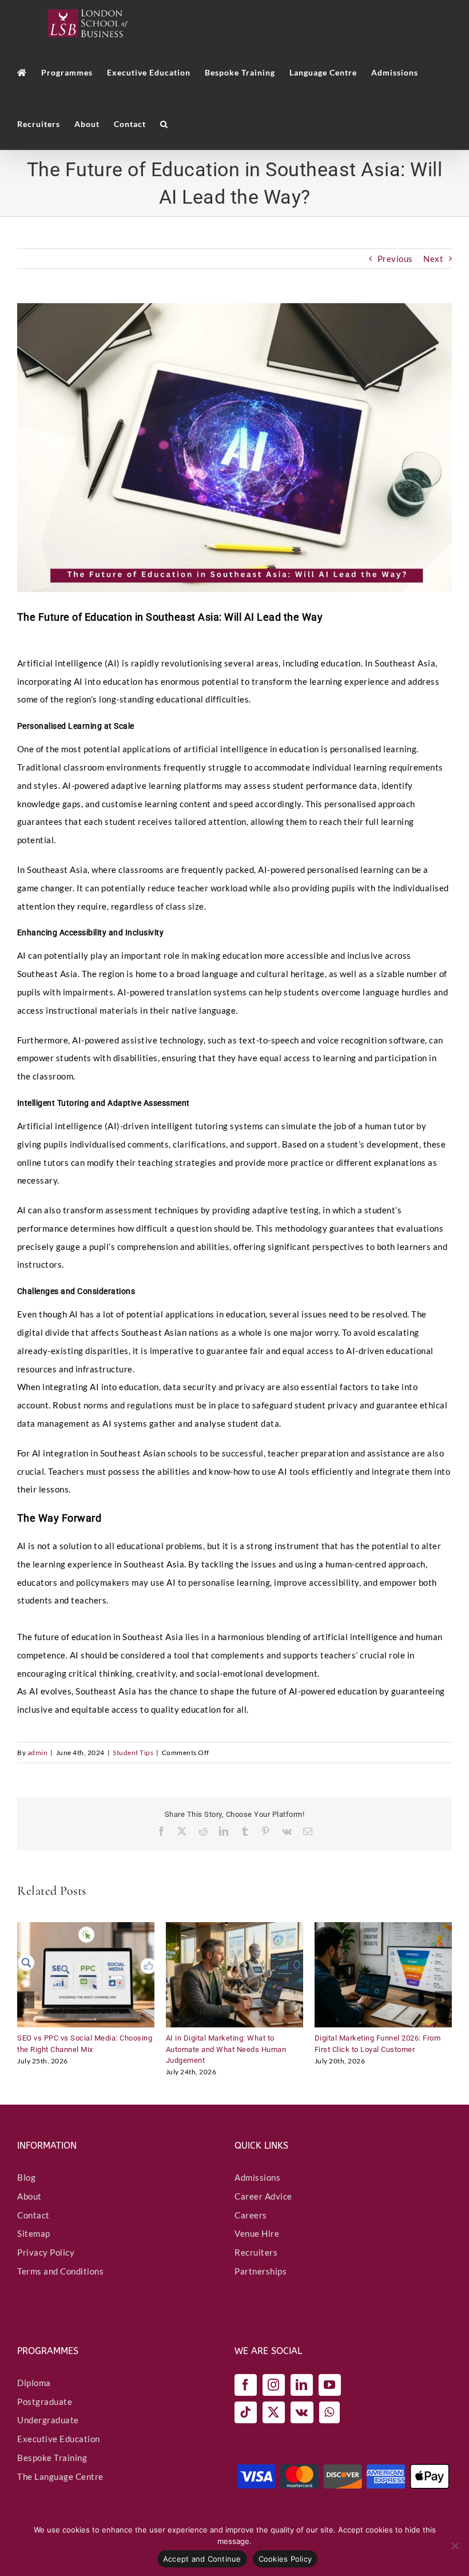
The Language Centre (60, 2476)
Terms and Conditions (60, 2271)
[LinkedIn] (302, 2385)
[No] (455, 2546)
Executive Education (59, 2439)
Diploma (34, 2383)
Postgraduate (45, 2402)
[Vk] (302, 2412)
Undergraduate (48, 2420)
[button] (164, 124)
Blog (26, 2177)
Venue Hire (257, 2234)
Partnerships (261, 2271)
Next (433, 259)
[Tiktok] (246, 2412)
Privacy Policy (46, 2252)
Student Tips (133, 1753)
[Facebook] (246, 2385)
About (29, 2196)
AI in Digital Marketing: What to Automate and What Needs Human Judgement (226, 2049)
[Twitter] (274, 2412)
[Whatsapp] (329, 2412)
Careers (251, 2215)
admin (38, 1753)
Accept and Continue (202, 2559)
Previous (395, 259)
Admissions (257, 2177)
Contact (33, 2215)
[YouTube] (330, 2385)
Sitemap (34, 2234)
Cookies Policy (285, 2559)
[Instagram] (274, 2385)
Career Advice (263, 2196)
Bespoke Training (52, 2458)
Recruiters (256, 2252)
